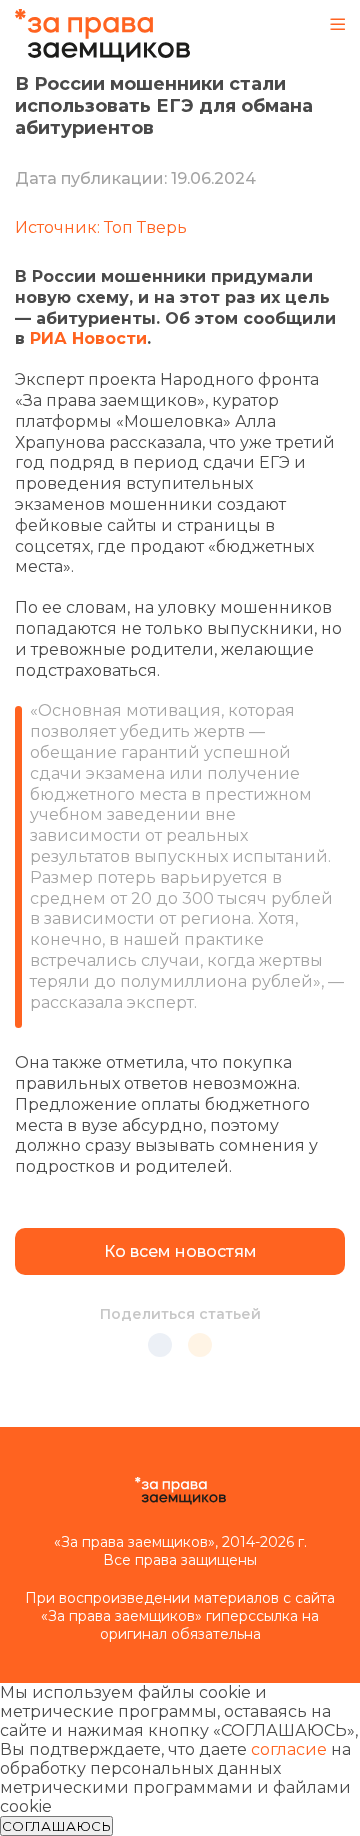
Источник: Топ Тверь (101, 227)
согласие (289, 1749)
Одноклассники (200, 1345)
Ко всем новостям (180, 1251)
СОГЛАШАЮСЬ (56, 1826)
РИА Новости (88, 338)
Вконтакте (160, 1345)
